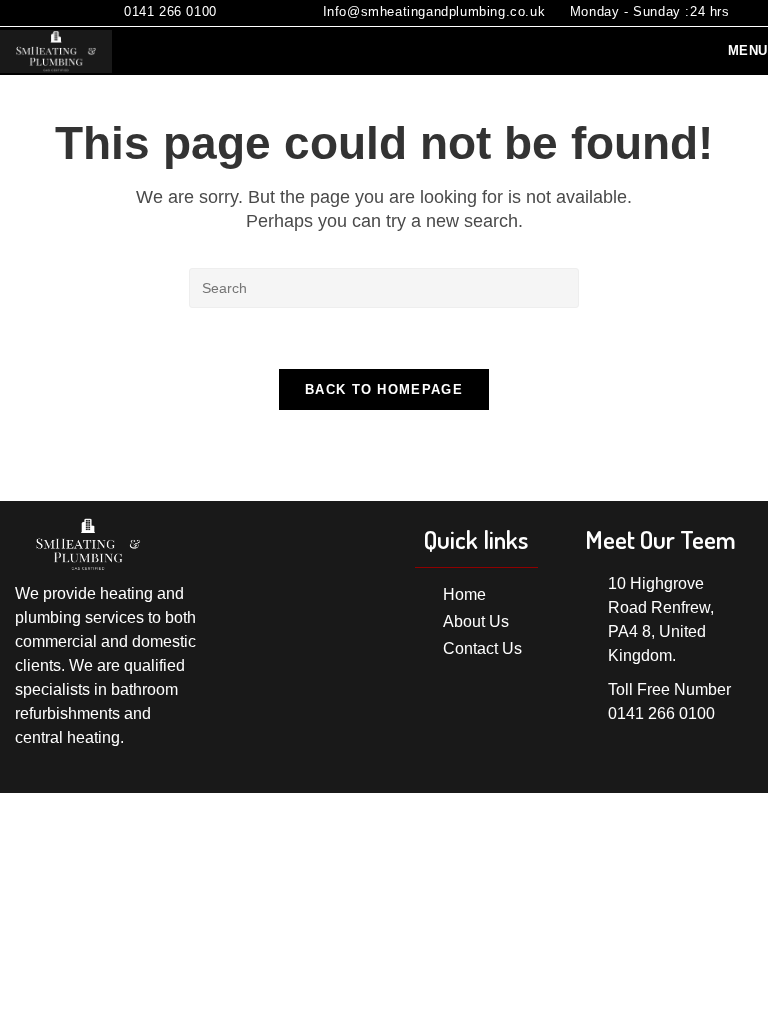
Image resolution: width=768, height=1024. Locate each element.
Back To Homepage (384, 389)
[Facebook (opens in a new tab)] (50, 13)
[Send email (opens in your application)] (77, 13)
